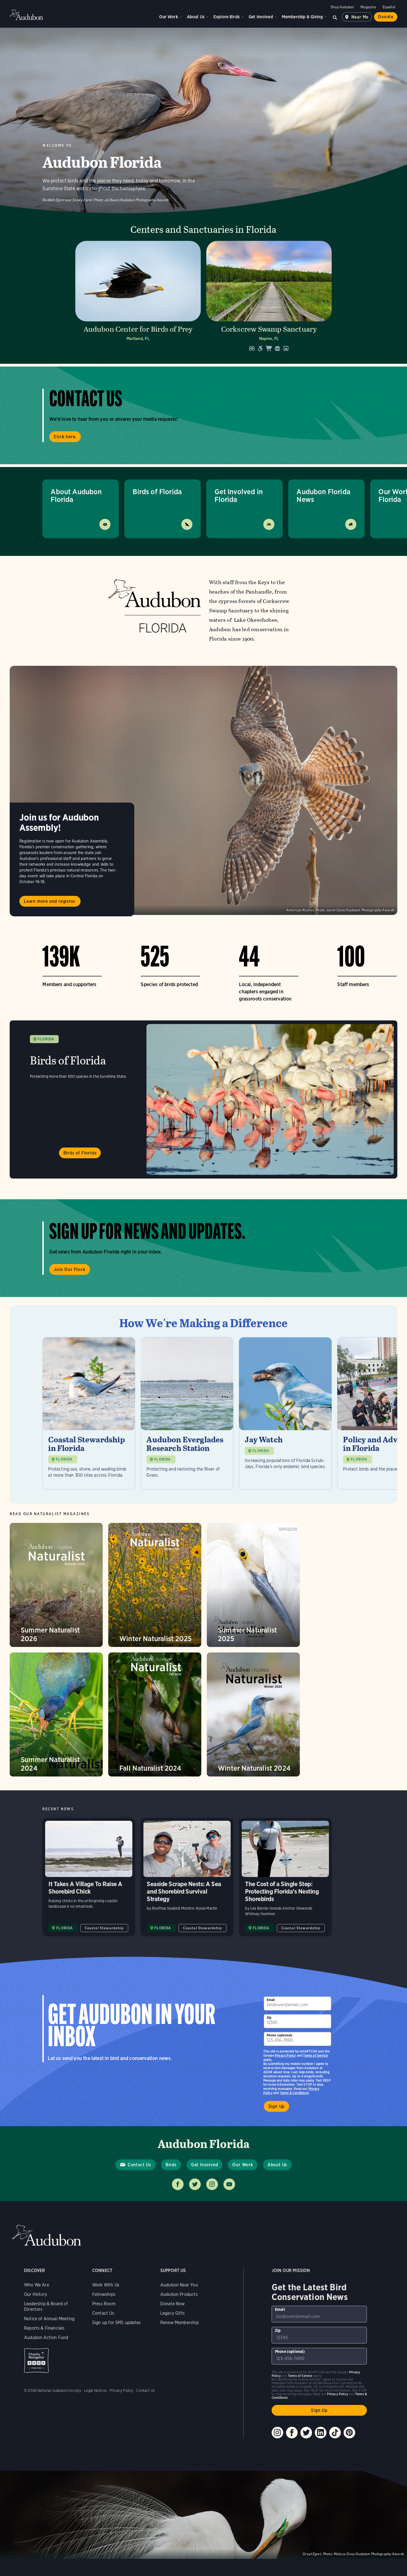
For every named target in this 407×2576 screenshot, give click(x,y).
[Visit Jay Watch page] (285, 1422)
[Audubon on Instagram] (277, 2450)
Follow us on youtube (229, 2201)
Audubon (26, 15)
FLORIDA (46, 1039)
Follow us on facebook (178, 2201)
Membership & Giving (302, 17)
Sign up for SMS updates (116, 2340)
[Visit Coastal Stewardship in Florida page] (89, 1422)
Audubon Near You (179, 2302)
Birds (171, 2182)
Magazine (368, 7)
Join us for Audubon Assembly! (59, 822)
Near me (360, 17)
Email (271, 2017)
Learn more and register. (50, 901)
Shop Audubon (342, 7)
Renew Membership (180, 2340)
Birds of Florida (157, 492)
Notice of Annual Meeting (49, 2336)
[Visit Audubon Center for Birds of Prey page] (138, 298)
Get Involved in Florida (239, 495)
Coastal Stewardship (104, 1945)
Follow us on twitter (195, 2201)
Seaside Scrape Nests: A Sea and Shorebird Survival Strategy (187, 1894)
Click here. (65, 437)
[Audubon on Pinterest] (349, 2450)
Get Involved (261, 17)
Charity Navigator (36, 2378)
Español (389, 7)
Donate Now (173, 2321)
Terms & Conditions (294, 2110)
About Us (196, 17)
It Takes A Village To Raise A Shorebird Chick (89, 1894)
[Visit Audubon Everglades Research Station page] (187, 1422)
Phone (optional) (280, 2052)
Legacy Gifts (172, 2330)
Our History (36, 2311)
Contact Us (139, 2182)
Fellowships (104, 2311)
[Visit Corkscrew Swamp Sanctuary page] (269, 298)
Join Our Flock (69, 1269)
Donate (386, 17)
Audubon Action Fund (46, 2355)
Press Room (104, 2321)
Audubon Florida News (323, 495)
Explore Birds (227, 17)
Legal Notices (96, 2408)
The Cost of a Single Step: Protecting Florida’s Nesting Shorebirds (285, 1894)
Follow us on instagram (212, 2201)
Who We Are (37, 2302)
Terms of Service (315, 2073)
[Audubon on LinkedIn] (321, 2450)
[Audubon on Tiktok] (335, 2450)
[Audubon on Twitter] (306, 2450)
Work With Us (106, 2302)
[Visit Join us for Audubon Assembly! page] (203, 790)
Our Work (168, 17)
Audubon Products (179, 2311)
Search (335, 17)
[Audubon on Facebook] (292, 2450)
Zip (269, 2035)
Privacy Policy (285, 2073)
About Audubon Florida (76, 495)
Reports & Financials (44, 2345)
